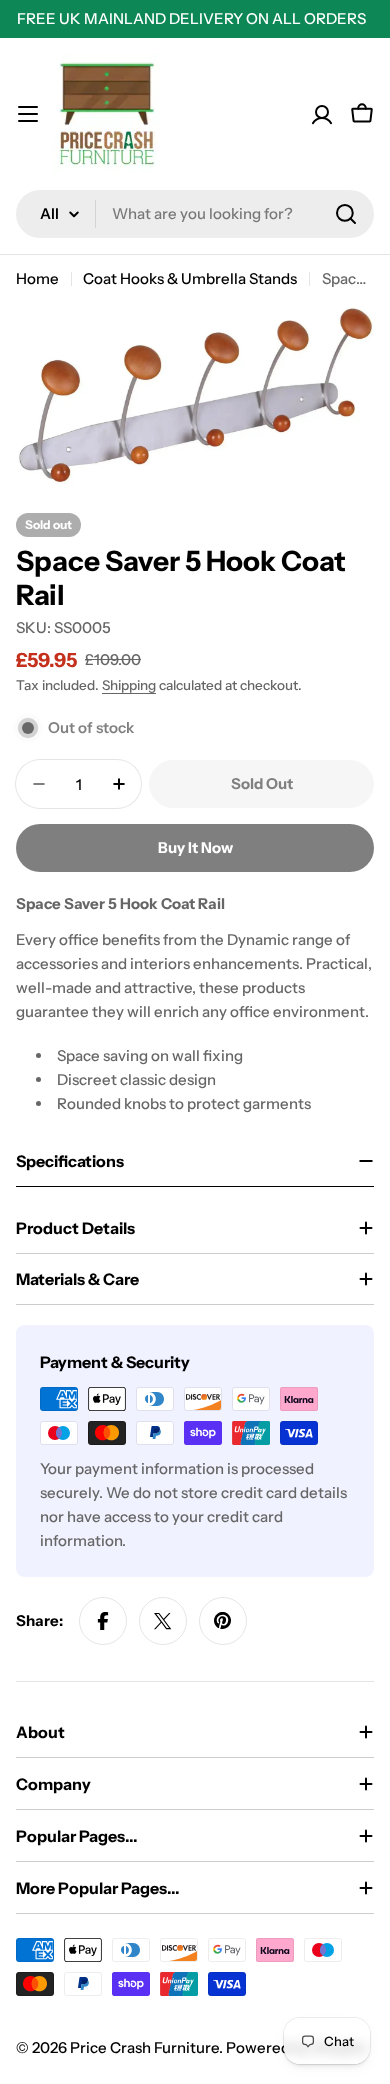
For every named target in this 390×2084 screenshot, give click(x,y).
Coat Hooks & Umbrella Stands (190, 278)
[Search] (346, 214)
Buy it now (195, 847)
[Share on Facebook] (103, 1621)
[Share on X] (163, 1621)
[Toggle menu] (28, 114)
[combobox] (195, 214)
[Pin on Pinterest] (223, 1621)
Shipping (129, 685)
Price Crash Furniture (144, 2047)
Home (37, 278)
